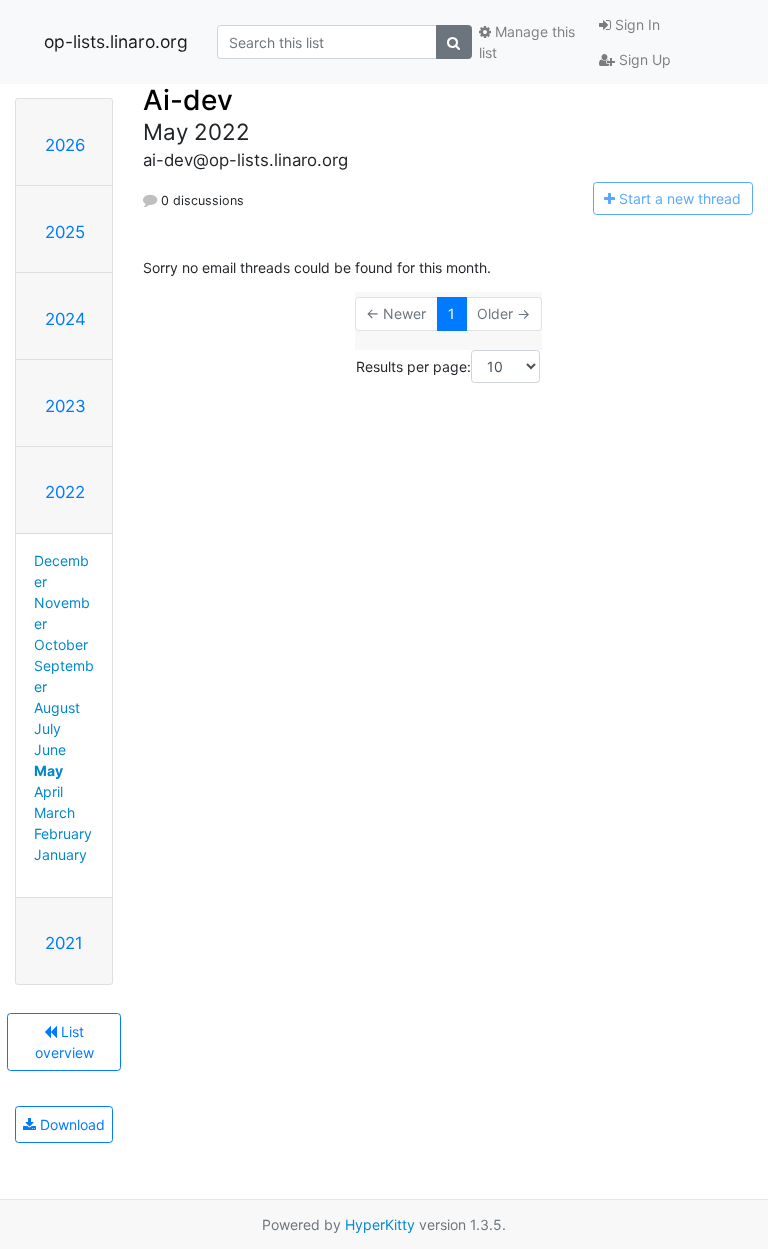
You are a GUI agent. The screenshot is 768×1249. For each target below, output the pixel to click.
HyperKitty (380, 1224)
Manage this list (527, 42)
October (61, 644)
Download (70, 1124)
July (47, 728)
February (63, 833)
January (60, 854)
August (57, 707)
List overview (64, 1042)
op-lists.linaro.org (116, 41)
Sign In (635, 24)
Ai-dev (188, 100)
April (48, 791)
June (50, 749)
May (48, 770)
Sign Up (643, 59)
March (54, 812)
